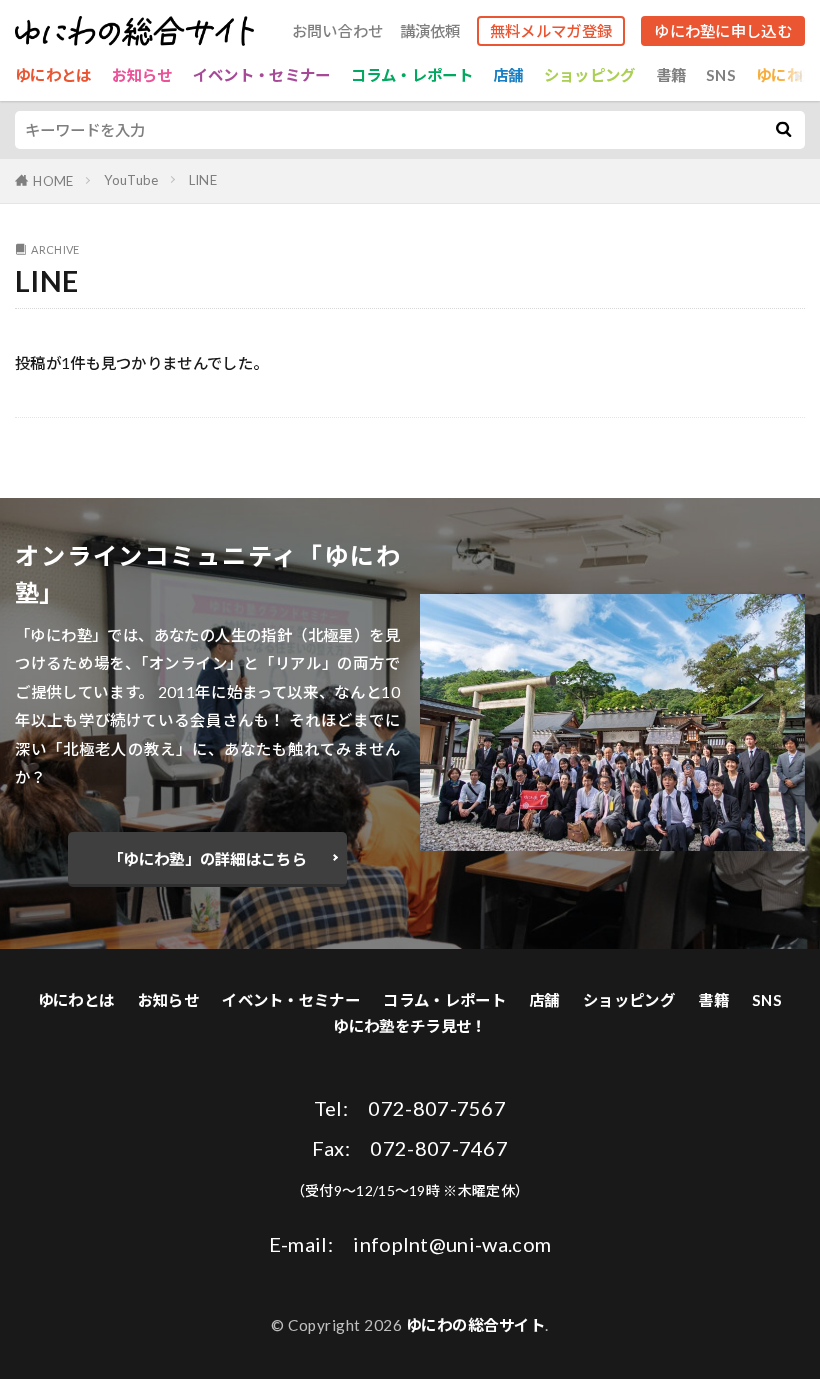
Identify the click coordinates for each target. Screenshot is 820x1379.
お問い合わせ (338, 31)
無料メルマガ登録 (551, 31)
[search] (783, 130)
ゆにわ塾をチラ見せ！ (409, 1026)
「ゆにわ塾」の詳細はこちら (207, 859)
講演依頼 (430, 31)
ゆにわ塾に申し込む (723, 31)
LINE (203, 180)
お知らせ (142, 75)
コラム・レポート (412, 75)
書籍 (671, 75)
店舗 (508, 75)
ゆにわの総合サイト (476, 1325)
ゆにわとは (53, 75)
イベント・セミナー (262, 75)
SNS (721, 75)
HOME (53, 181)
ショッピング (590, 75)
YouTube (131, 180)
